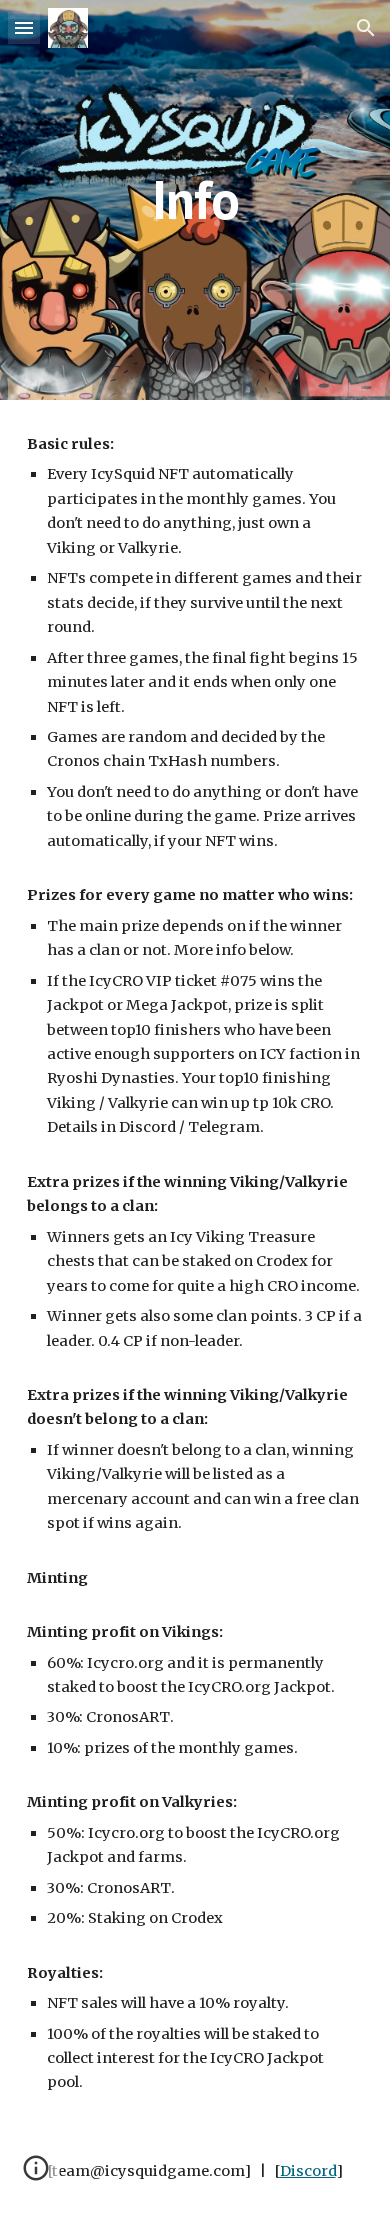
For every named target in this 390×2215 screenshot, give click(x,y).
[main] (195, 199)
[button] (24, 27)
